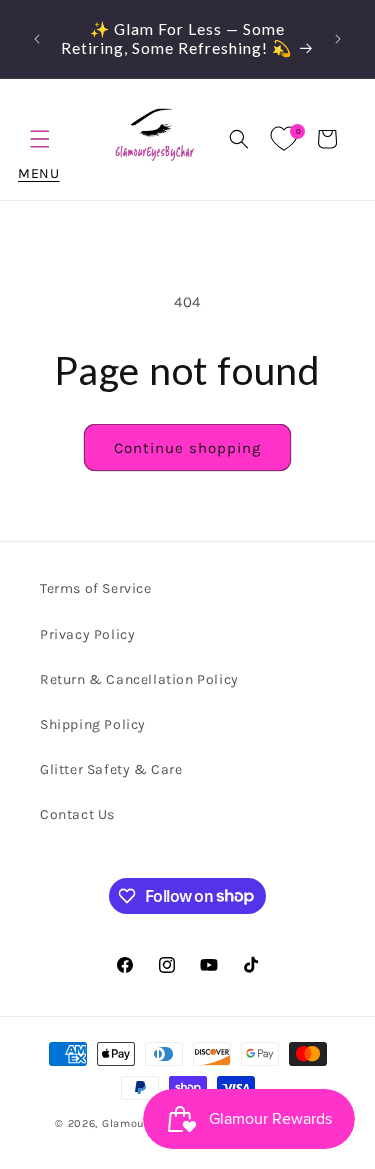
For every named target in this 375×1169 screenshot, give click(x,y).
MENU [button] (40, 139)
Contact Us (77, 814)
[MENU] (40, 139)
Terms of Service (96, 588)
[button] (239, 139)
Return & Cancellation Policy (139, 679)
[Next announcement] (338, 39)
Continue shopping (187, 448)
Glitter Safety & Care (111, 769)
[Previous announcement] (37, 39)
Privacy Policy (87, 634)
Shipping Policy (93, 724)
